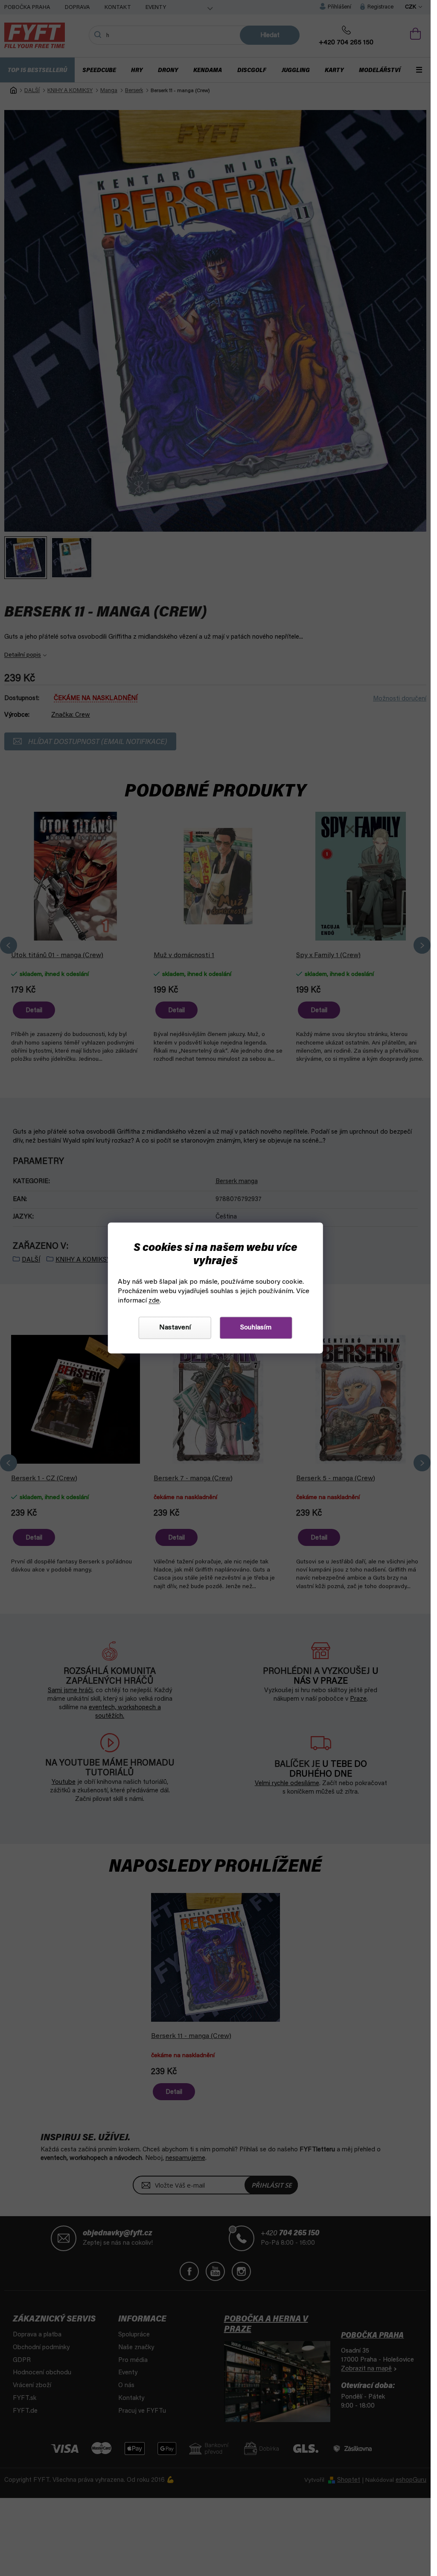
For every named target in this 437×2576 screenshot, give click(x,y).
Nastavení (175, 1328)
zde (154, 1301)
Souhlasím (256, 1328)
